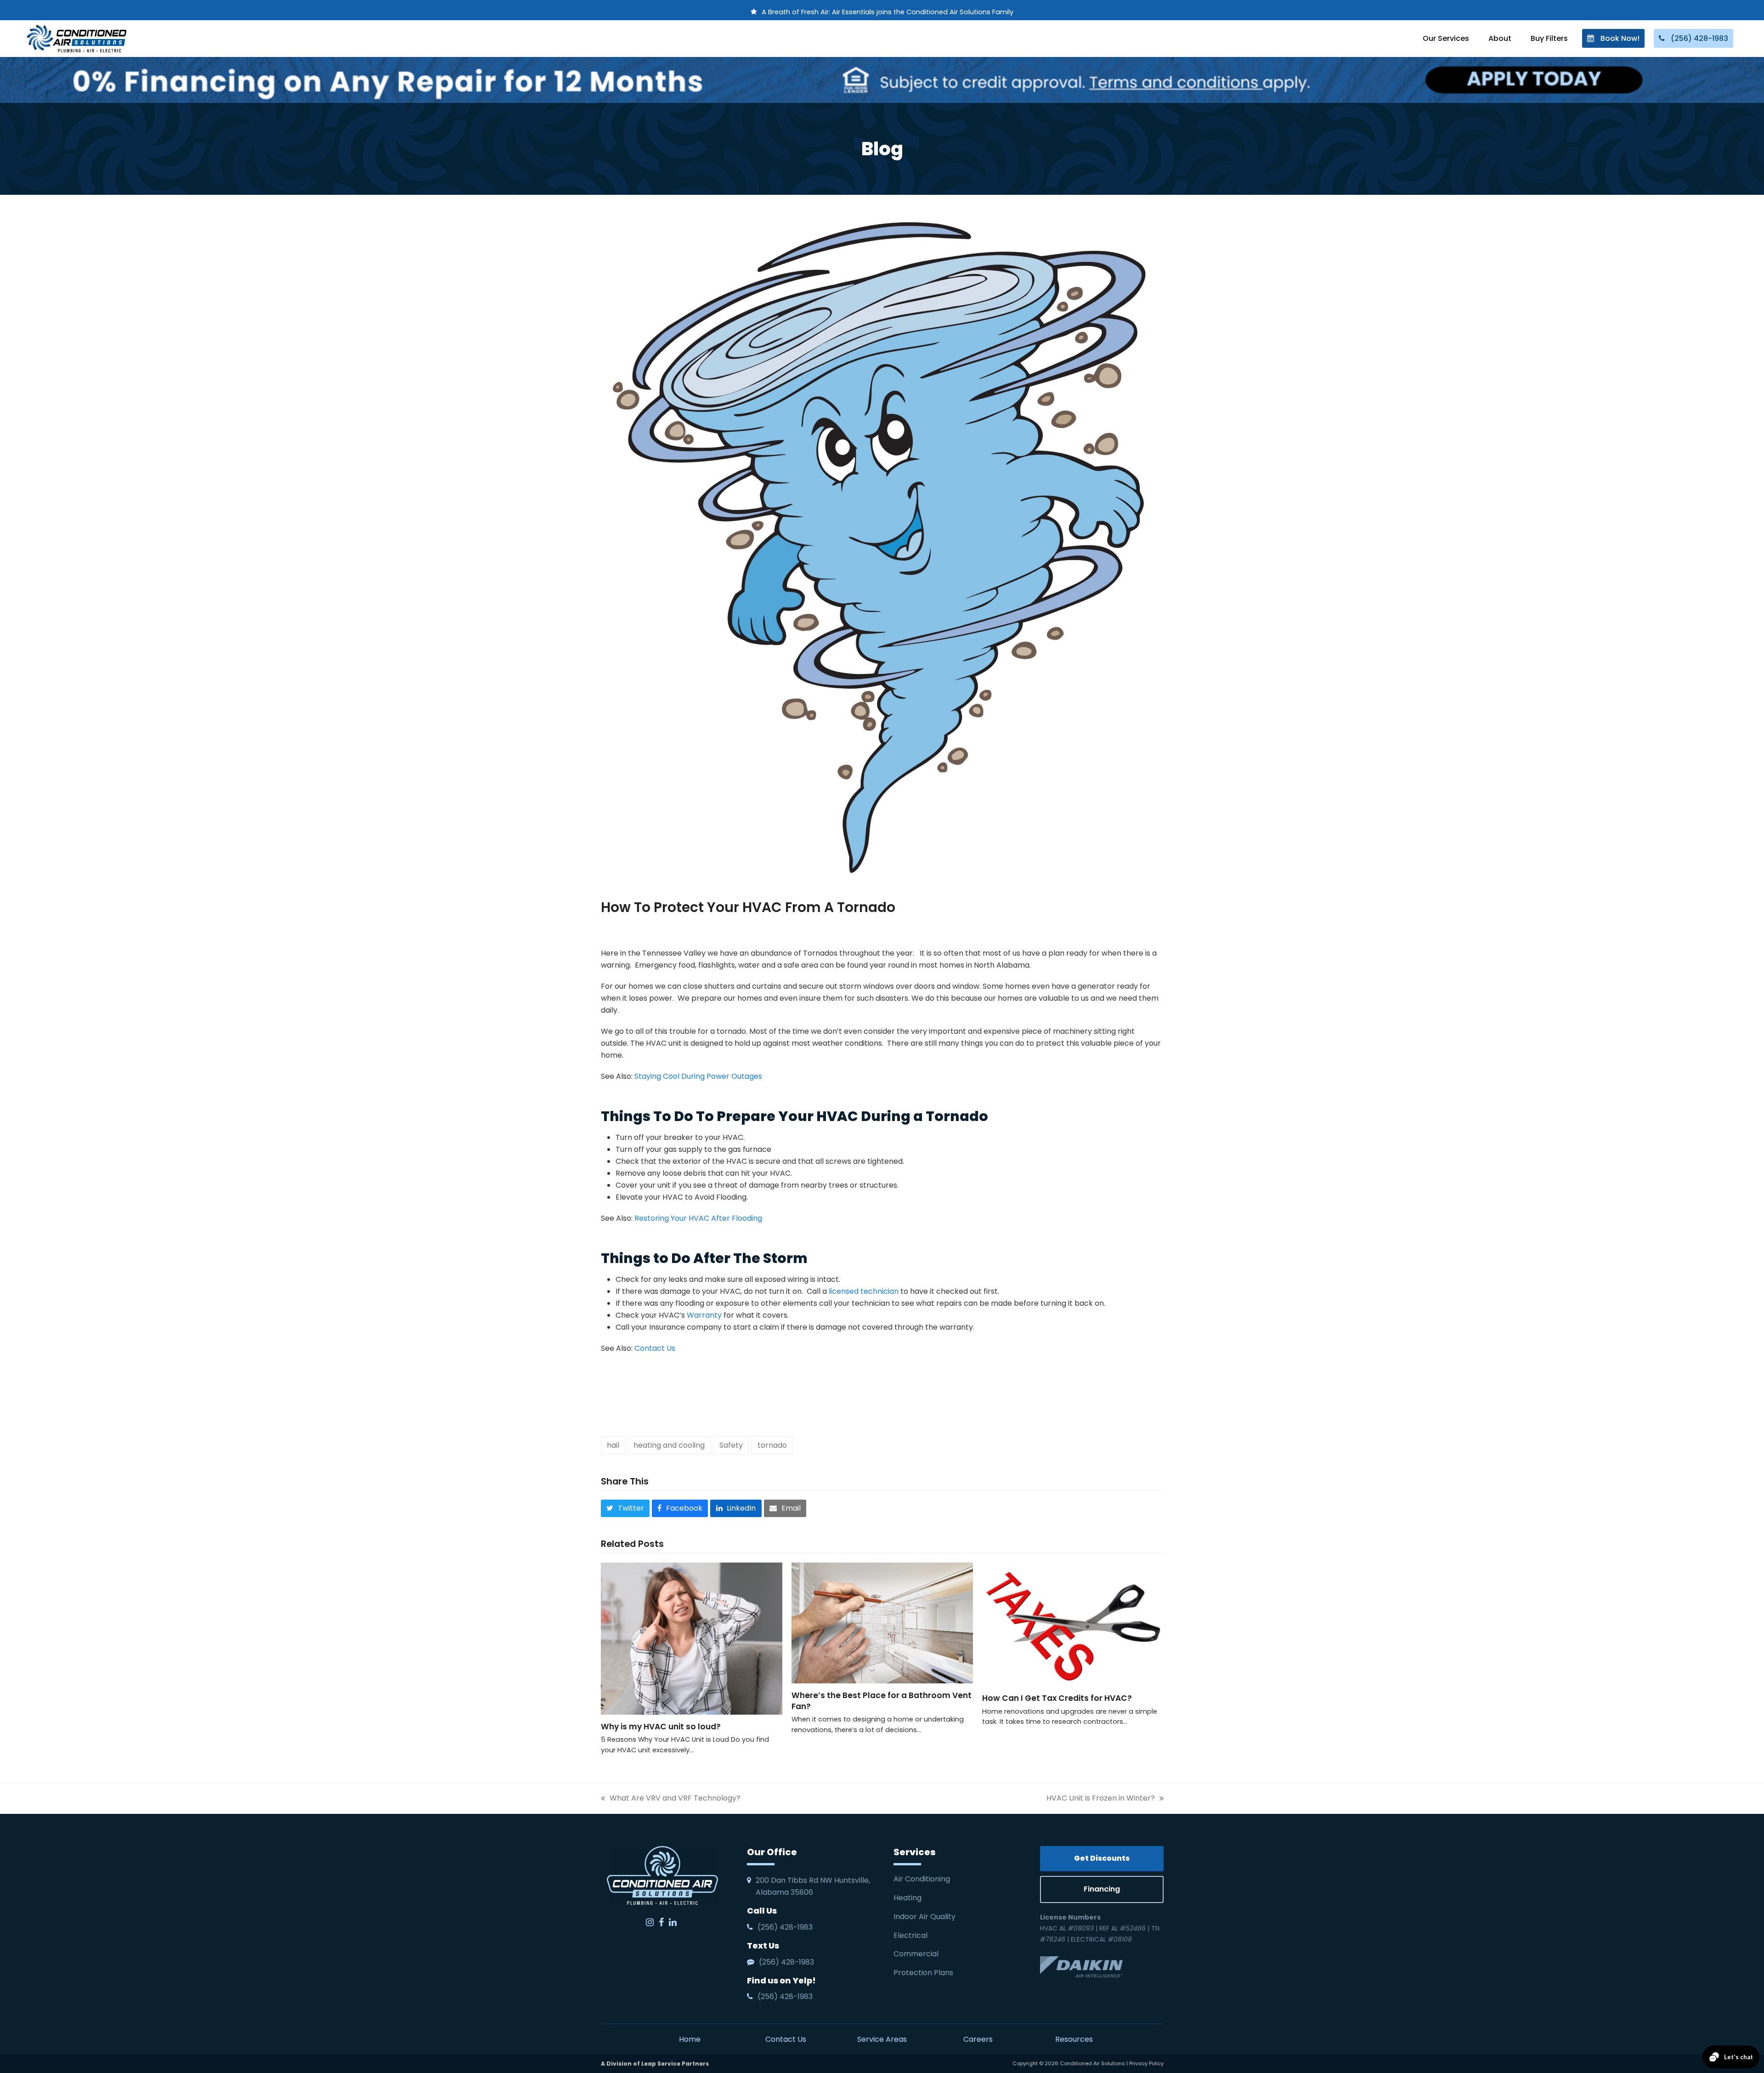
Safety (731, 1445)
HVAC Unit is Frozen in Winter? (1101, 1798)
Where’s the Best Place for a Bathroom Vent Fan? (882, 1701)
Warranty (704, 1315)
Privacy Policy (1146, 2063)
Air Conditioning (922, 1879)
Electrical (911, 1935)
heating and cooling (669, 1445)
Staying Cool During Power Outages (698, 1076)
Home (690, 2039)
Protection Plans (923, 1973)
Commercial (916, 1954)
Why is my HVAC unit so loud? (661, 1727)
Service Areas (882, 2039)
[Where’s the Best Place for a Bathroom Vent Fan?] (882, 1623)
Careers (978, 2039)
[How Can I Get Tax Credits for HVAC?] (1073, 1624)
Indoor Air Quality (925, 1917)
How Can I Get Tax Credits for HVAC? (1058, 1698)
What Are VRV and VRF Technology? (671, 1798)
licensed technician (864, 1291)
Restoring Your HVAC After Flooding (697, 1218)
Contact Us (655, 1348)
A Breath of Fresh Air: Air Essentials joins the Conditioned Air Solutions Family (888, 12)
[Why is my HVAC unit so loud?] (692, 1638)
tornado (772, 1445)
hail (613, 1445)
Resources (1074, 2039)
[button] (625, 1508)
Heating (908, 1898)
